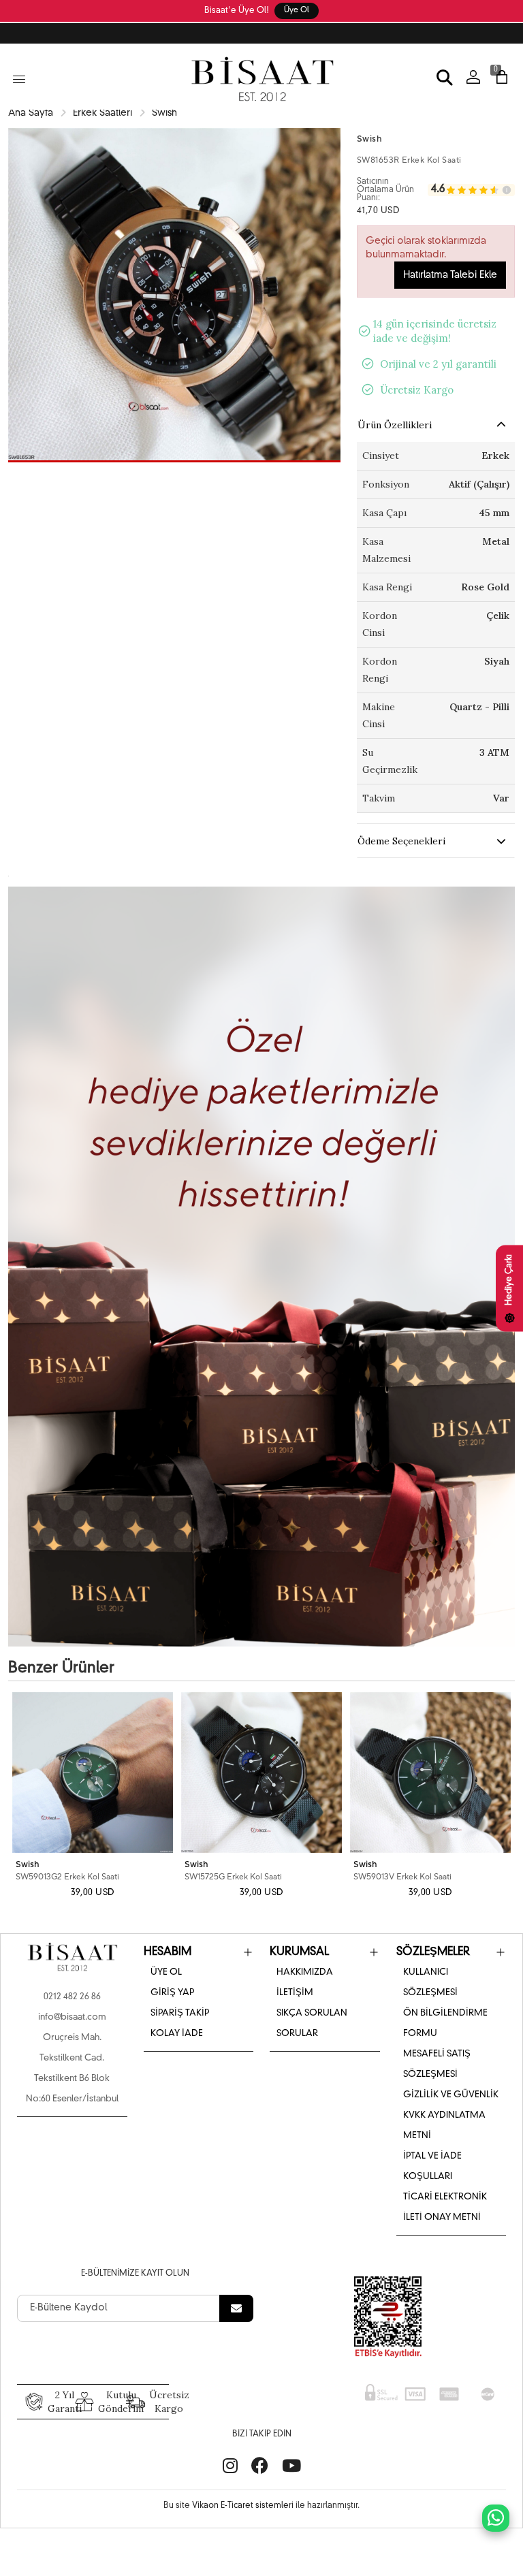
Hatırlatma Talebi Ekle (450, 275)
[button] (174, 461)
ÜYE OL (166, 1972)
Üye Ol (297, 11)
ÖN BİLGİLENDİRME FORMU (445, 2023)
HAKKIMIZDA (305, 1972)
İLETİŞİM (295, 1993)
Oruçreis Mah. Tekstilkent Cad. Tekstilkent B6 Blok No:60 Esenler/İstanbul (72, 2068)
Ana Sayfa (31, 113)
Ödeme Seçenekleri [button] (401, 841)
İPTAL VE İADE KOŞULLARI (432, 2166)
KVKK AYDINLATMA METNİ (444, 2126)
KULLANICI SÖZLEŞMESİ (430, 1983)
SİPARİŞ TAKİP (180, 2013)
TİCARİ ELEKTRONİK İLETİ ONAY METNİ (445, 2207)
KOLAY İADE (177, 2034)
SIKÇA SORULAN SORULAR (312, 2023)
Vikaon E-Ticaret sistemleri (243, 2506)
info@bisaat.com (72, 2017)
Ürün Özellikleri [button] (395, 425)
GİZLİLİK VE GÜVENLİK (451, 2095)
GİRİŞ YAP (172, 1993)
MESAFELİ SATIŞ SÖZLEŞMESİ (437, 2064)
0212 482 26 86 (72, 1997)
